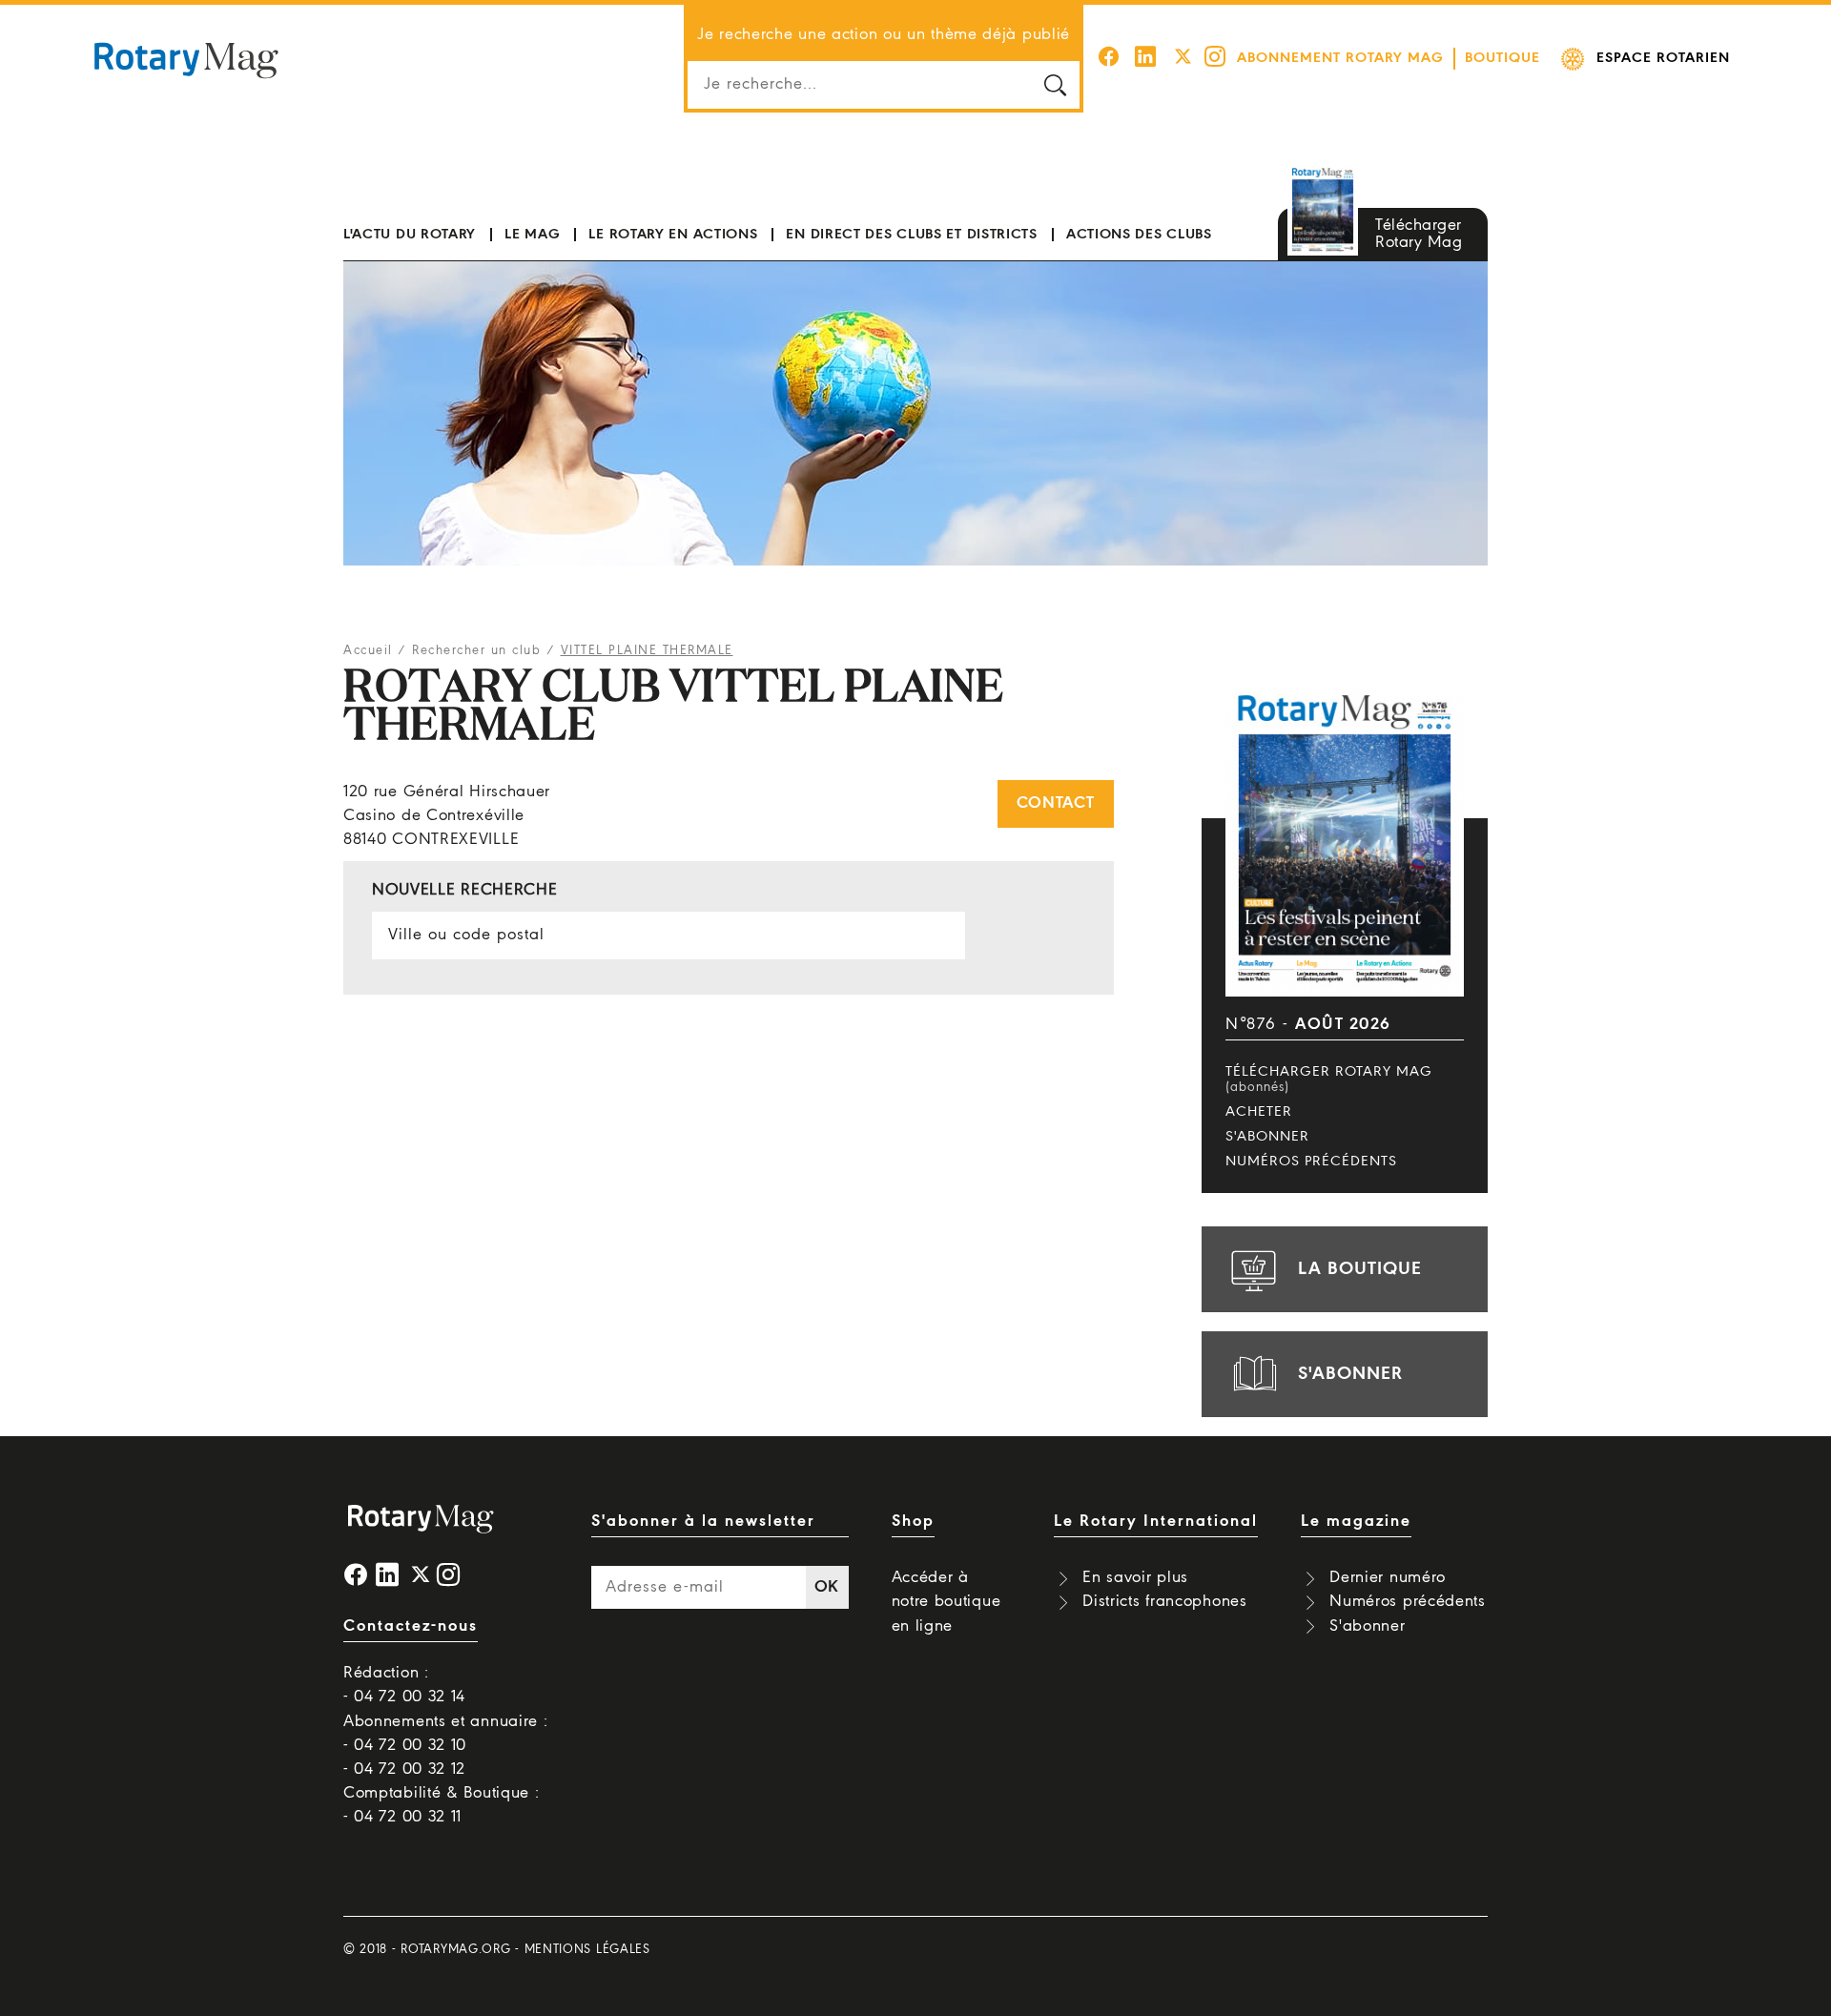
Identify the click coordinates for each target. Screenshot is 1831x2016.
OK (827, 1587)
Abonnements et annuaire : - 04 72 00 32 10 (446, 1734)
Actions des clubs (1139, 235)
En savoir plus (1135, 1578)
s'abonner (1350, 1374)
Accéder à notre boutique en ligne (946, 1602)
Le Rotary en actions (673, 235)
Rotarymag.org (455, 1950)
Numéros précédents (1311, 1162)
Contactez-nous (411, 1626)
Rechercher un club (476, 651)
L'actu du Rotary (410, 235)
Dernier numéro (1388, 1578)
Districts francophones (1164, 1602)
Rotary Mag (186, 59)
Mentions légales (587, 1950)
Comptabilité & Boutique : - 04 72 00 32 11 (442, 1805)
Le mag (532, 235)
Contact (1056, 803)
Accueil (368, 651)
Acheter (1259, 1112)
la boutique (1360, 1269)
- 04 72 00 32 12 (404, 1769)
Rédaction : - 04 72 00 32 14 (404, 1685)
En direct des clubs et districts (911, 235)
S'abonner (1267, 1137)
